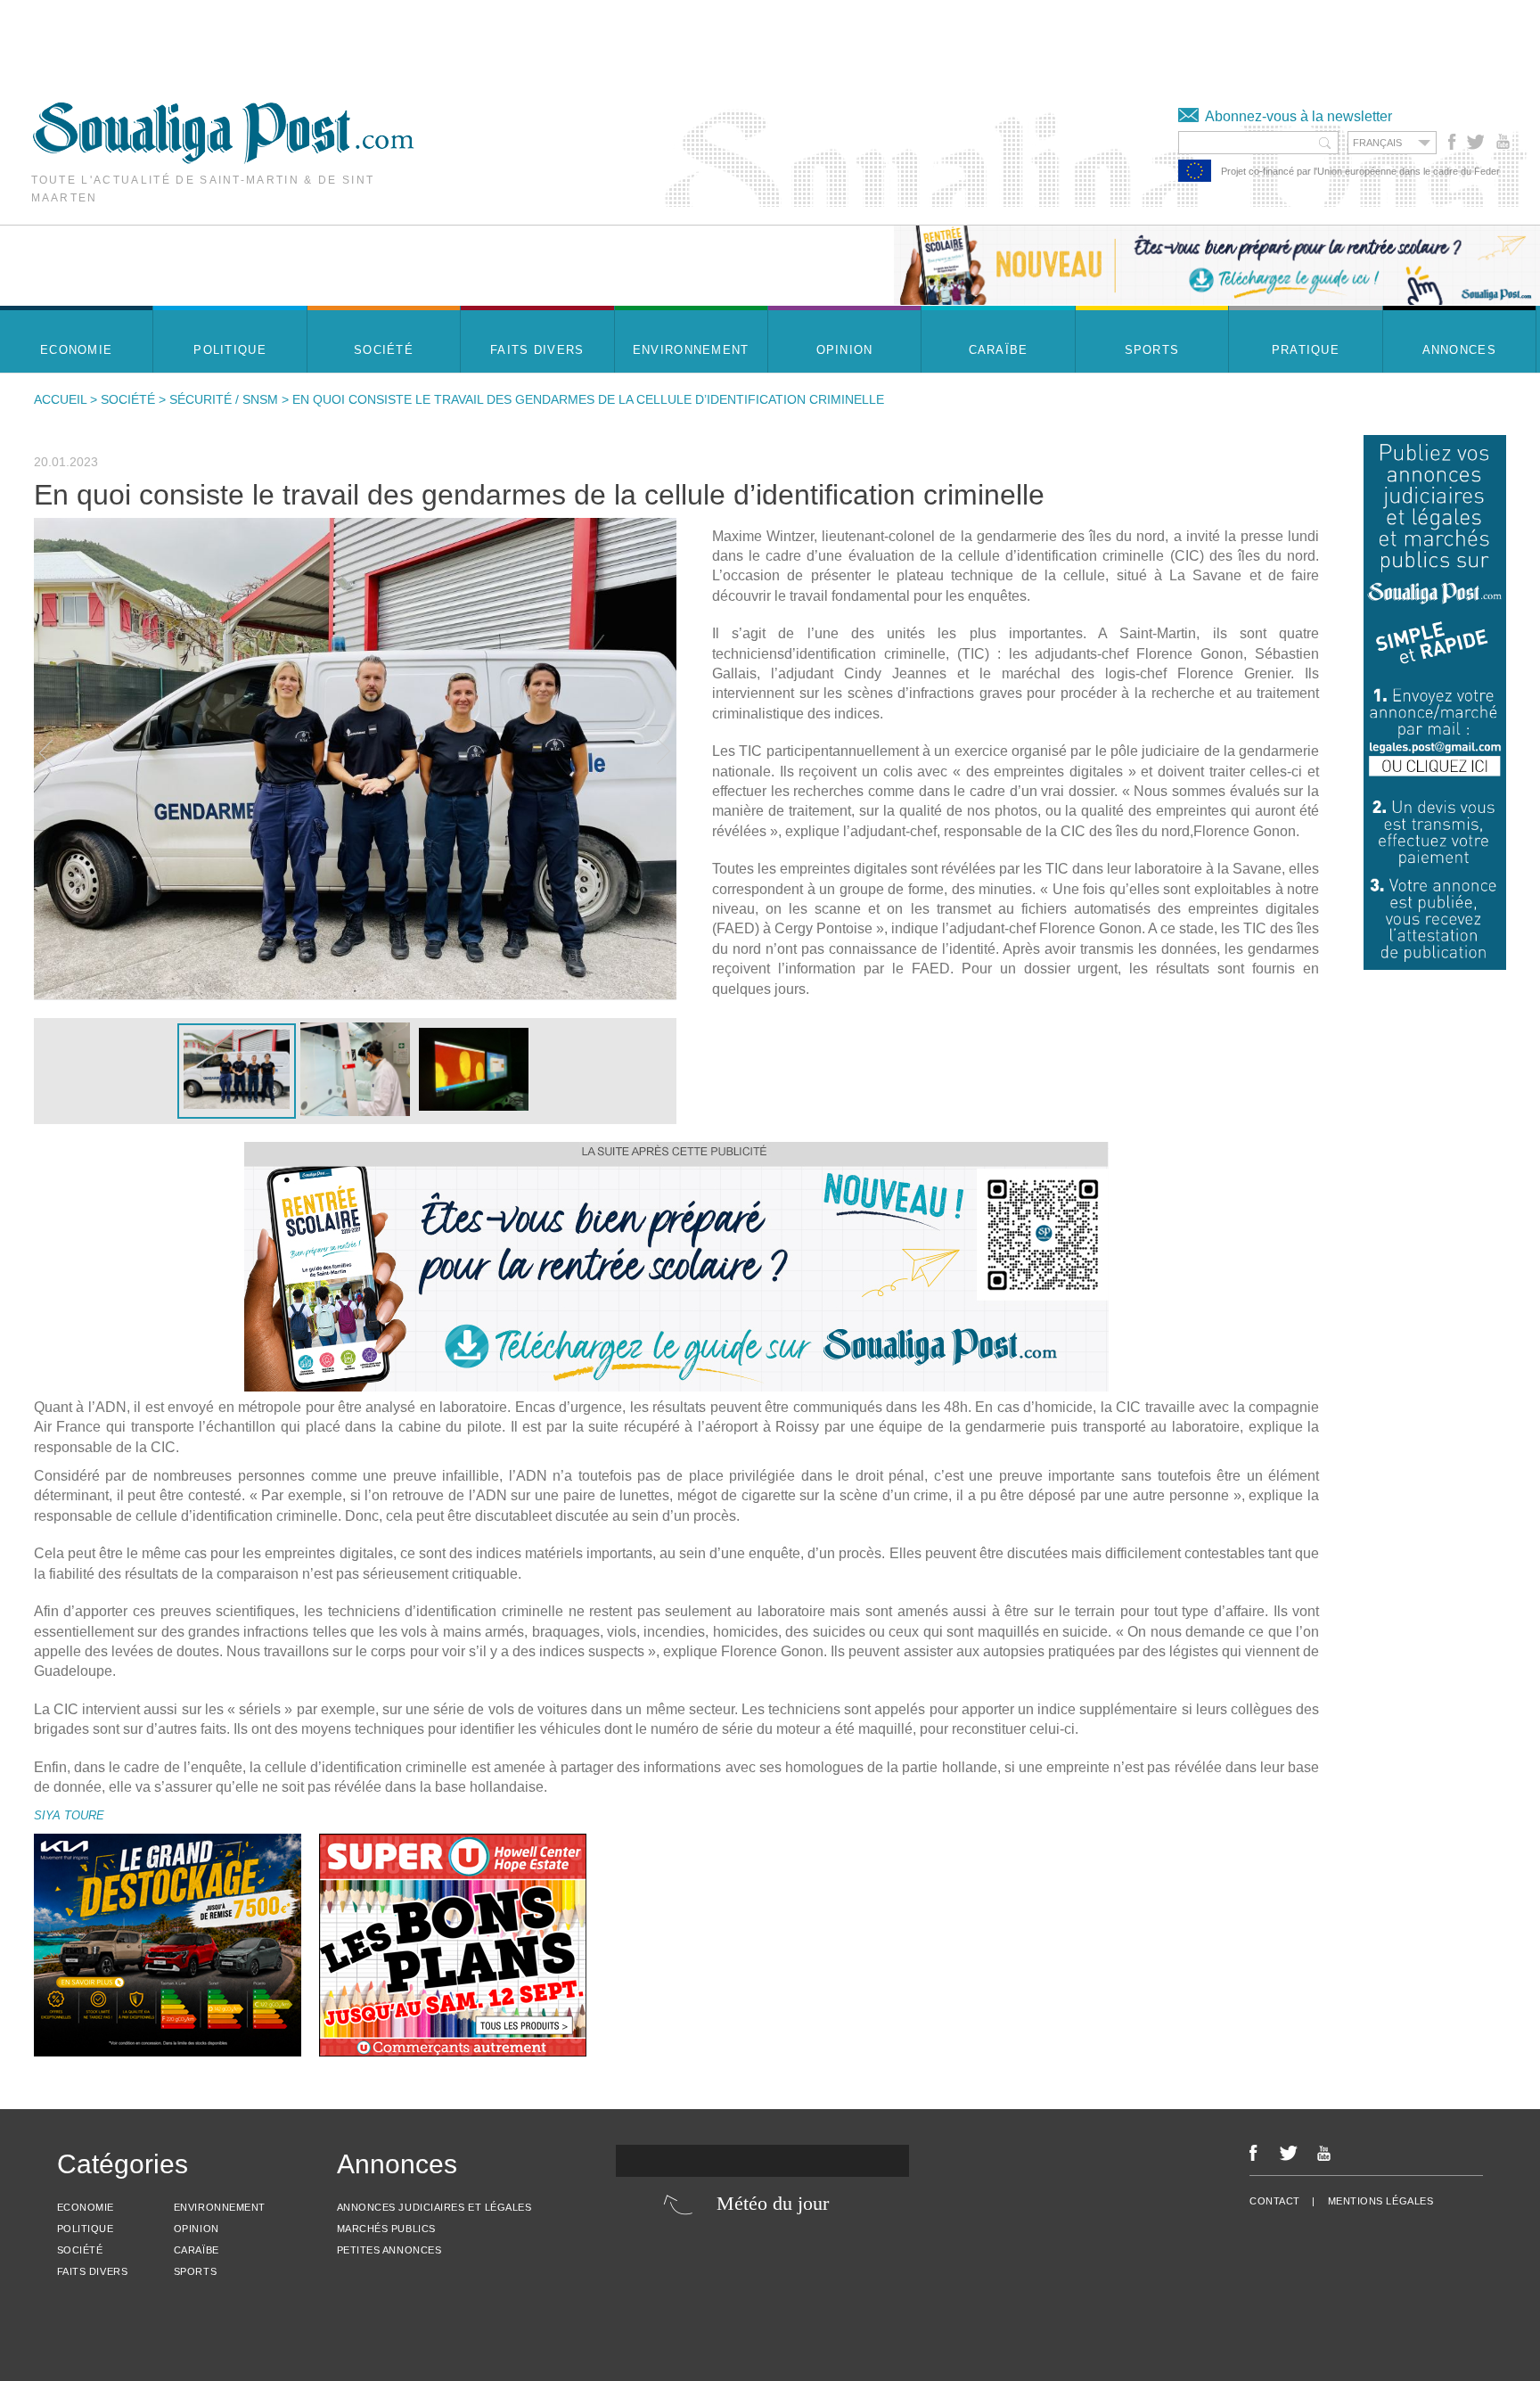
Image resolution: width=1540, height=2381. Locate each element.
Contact (1275, 2201)
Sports (195, 2271)
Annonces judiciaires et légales (434, 2207)
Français (1377, 143)
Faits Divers (93, 2271)
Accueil (60, 399)
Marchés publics (386, 2229)
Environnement (220, 2207)
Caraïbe (197, 2250)
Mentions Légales (1381, 2201)
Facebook (1452, 142)
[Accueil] (223, 159)
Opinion (197, 2229)
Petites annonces (389, 2250)
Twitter (1474, 142)
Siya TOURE (69, 1815)
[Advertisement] (324, 40)
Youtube (1505, 142)
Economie (86, 2207)
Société (128, 399)
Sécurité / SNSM (224, 399)
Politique (86, 2229)
